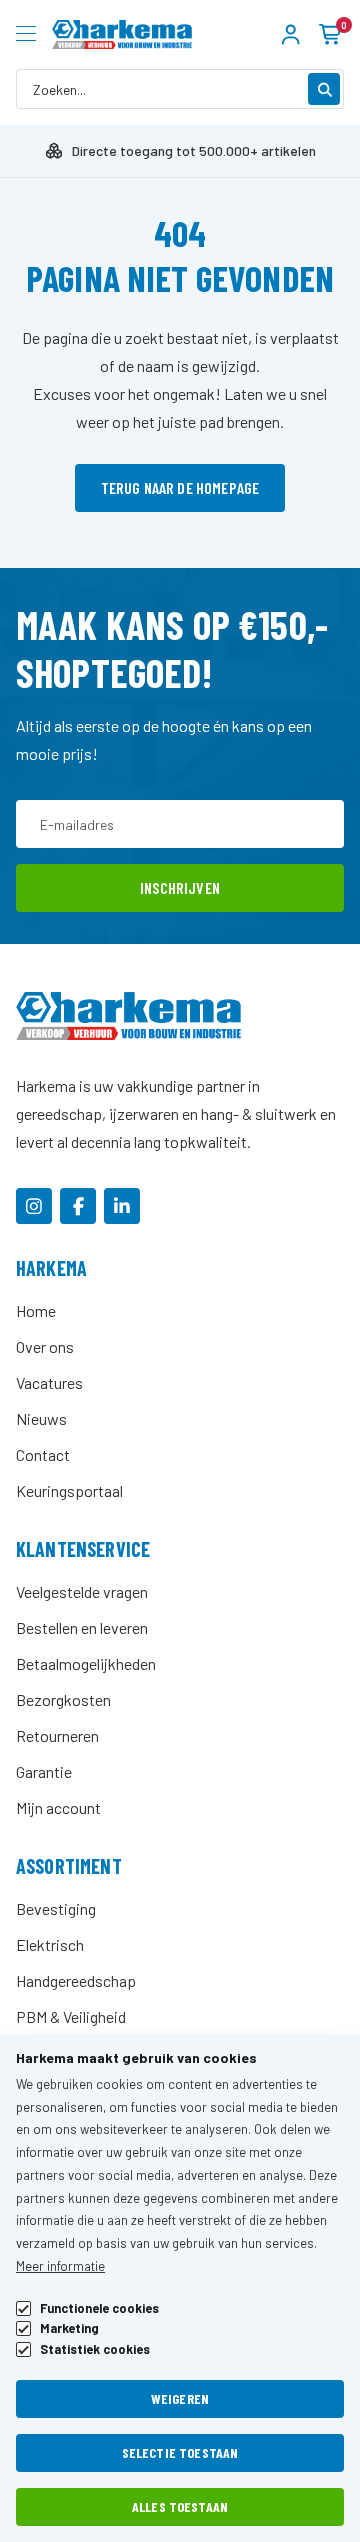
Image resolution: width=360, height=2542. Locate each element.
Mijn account (58, 1807)
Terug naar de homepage (180, 487)
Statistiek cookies (95, 2349)
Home (36, 1310)
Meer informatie (60, 2266)
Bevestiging (56, 1908)
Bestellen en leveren (82, 1627)
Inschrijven (180, 887)
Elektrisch (50, 1944)
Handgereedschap (76, 1980)
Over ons (45, 1346)
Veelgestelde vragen (82, 1591)
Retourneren (57, 1735)
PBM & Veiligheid (71, 2016)
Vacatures (49, 1382)
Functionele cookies (99, 2308)
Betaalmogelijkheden (86, 1663)
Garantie (44, 1771)
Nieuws (41, 1418)
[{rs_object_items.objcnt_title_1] (34, 1206)
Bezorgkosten (63, 1699)
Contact (43, 1454)
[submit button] (324, 89)
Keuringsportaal (69, 1490)
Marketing (69, 2328)
